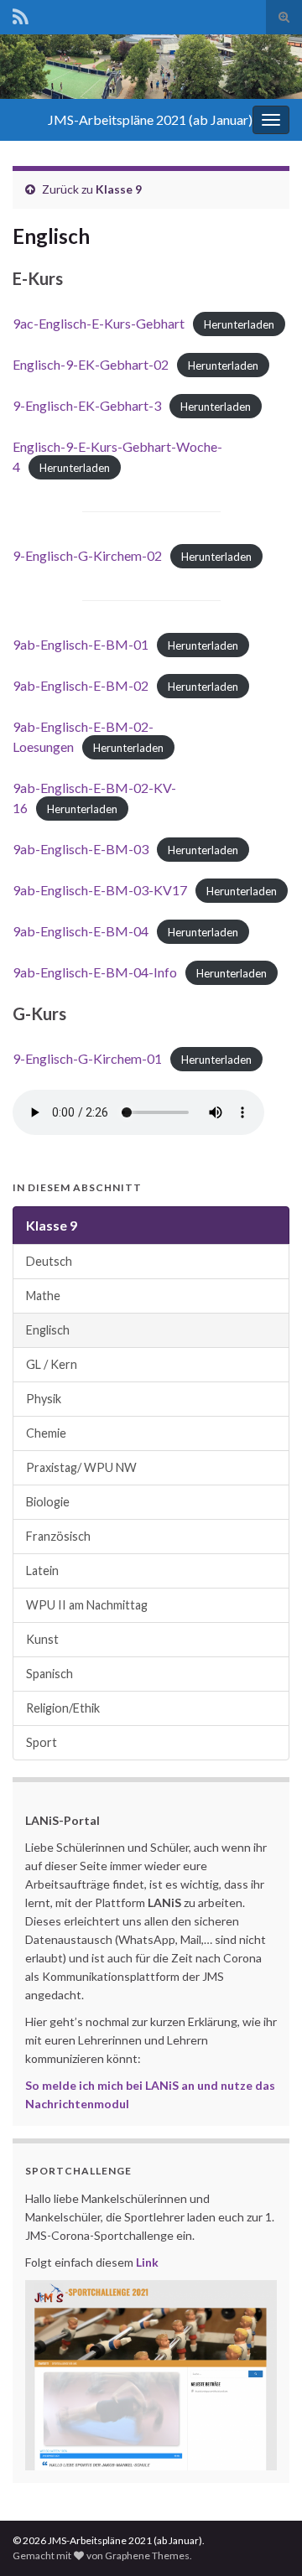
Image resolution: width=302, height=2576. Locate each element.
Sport (42, 1742)
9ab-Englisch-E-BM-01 (81, 644)
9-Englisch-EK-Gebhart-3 (87, 405)
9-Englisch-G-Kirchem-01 (87, 1058)
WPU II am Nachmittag (87, 1605)
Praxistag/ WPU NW (81, 1467)
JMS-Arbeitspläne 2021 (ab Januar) (150, 119)
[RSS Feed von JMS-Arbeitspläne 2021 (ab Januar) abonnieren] (21, 14)
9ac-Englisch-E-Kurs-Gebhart (99, 323)
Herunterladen (239, 324)
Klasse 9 (119, 189)
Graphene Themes (147, 2555)
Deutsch (49, 1261)
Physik (44, 1399)
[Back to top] (264, 2538)
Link (147, 2262)
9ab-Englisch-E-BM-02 (81, 685)
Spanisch (49, 1674)
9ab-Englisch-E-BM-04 (81, 931)
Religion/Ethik (63, 1708)
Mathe (43, 1296)
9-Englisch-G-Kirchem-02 (87, 555)
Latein (42, 1570)
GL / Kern (52, 1364)
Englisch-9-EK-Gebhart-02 (91, 364)
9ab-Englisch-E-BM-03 (81, 849)
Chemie (46, 1433)
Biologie (48, 1502)
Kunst (42, 1639)
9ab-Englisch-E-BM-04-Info (95, 972)
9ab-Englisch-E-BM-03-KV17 (100, 890)
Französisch (58, 1536)
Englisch (48, 1330)
